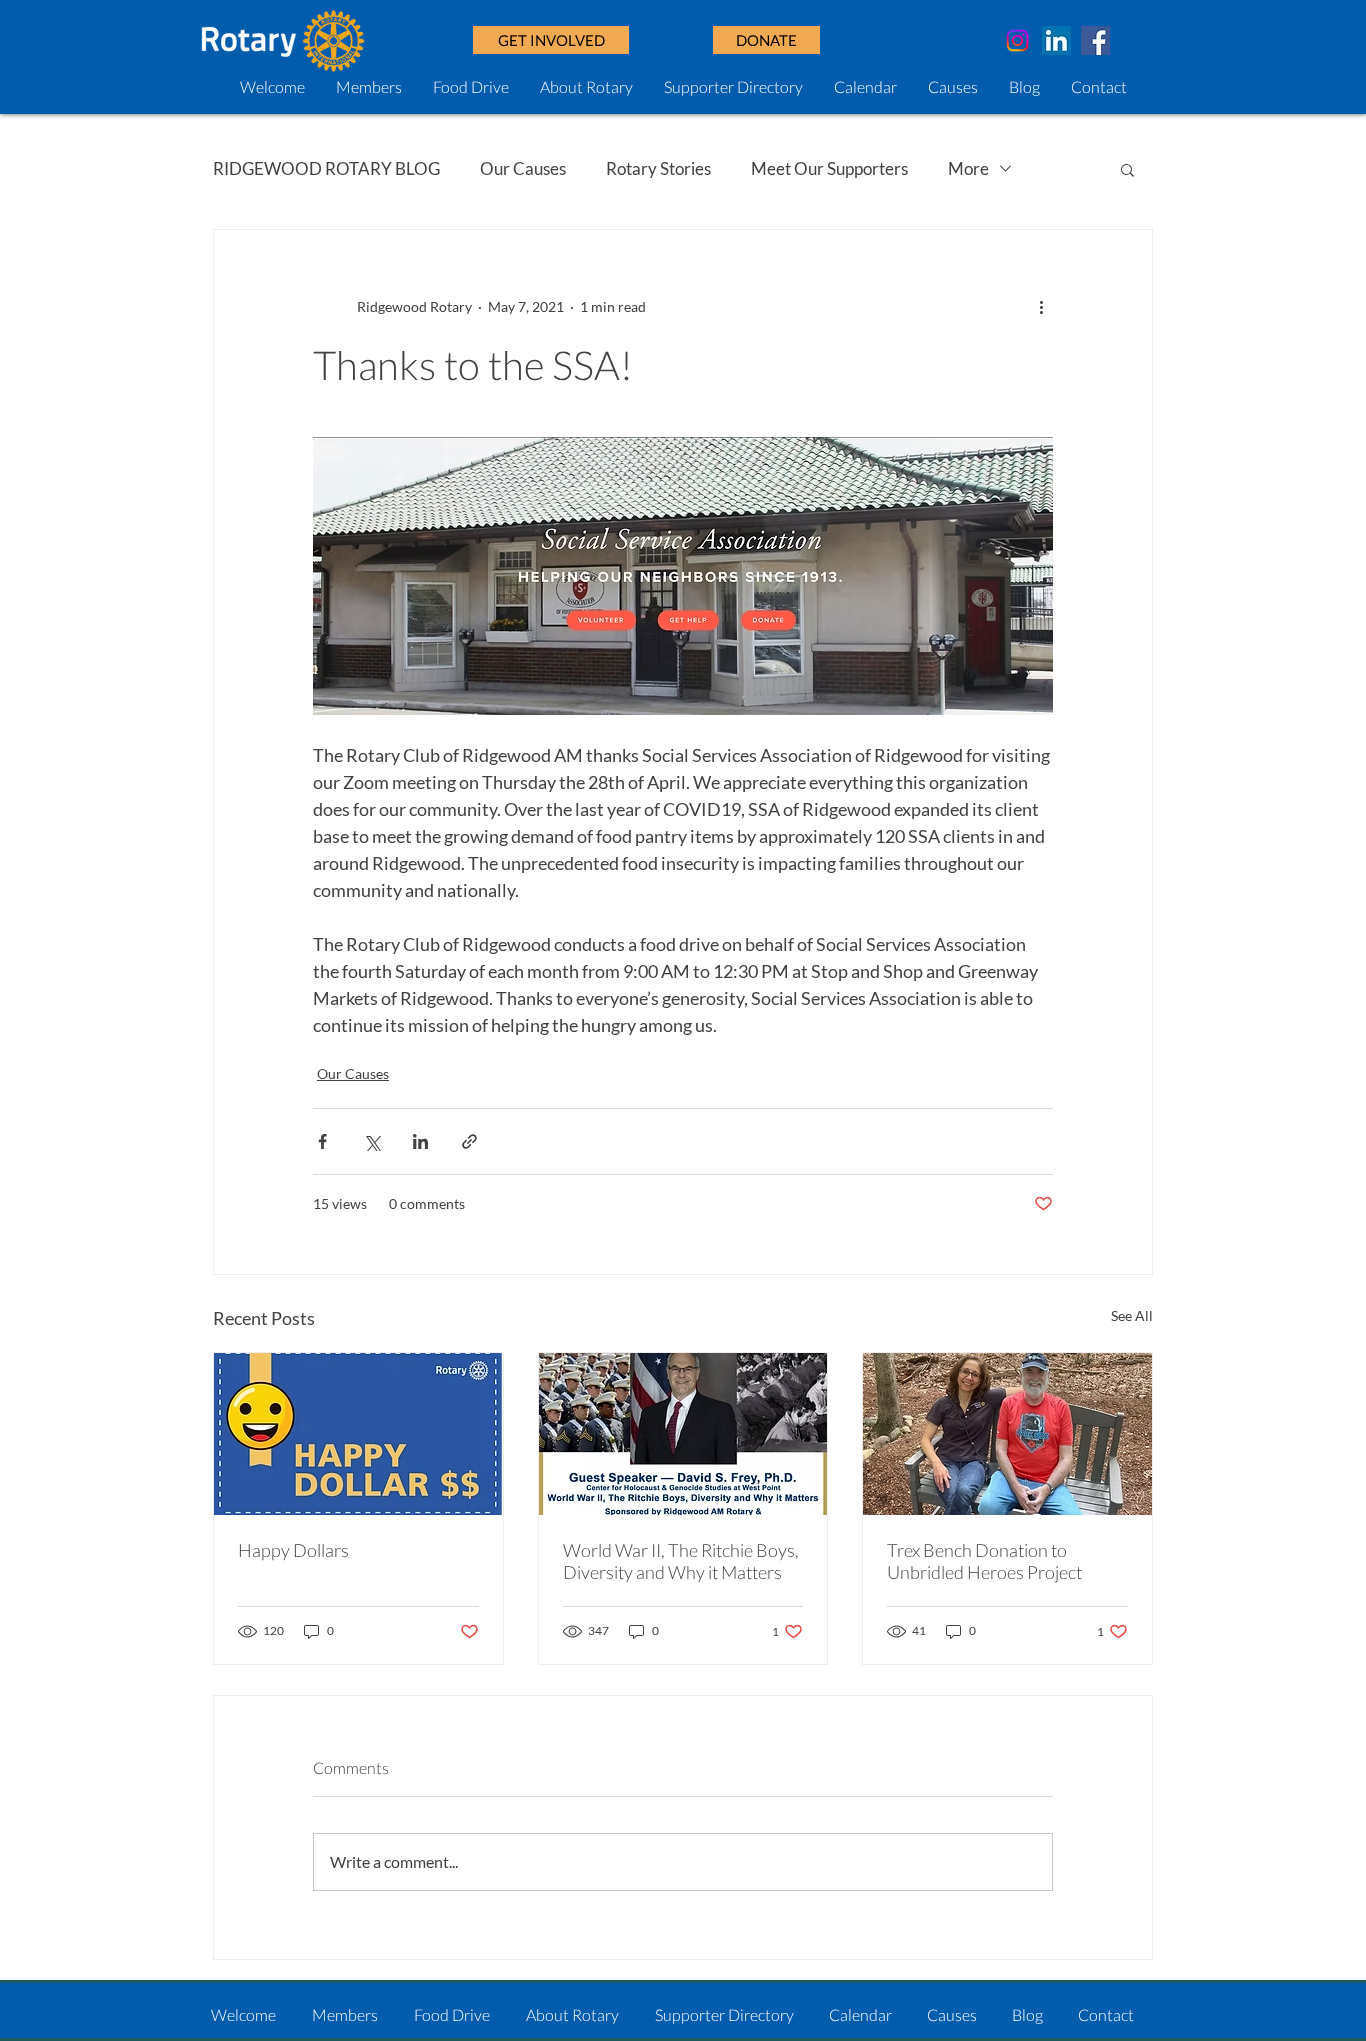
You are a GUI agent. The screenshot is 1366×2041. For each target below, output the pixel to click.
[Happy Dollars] (358, 1434)
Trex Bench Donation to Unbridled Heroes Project (984, 1561)
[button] (766, 40)
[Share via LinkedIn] (420, 1141)
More (968, 168)
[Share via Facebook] (322, 1141)
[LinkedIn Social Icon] (1056, 40)
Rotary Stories (658, 168)
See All (1132, 1315)
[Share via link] (469, 1141)
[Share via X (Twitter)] (371, 1141)
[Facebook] (1095, 40)
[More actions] (1041, 306)
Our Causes (523, 168)
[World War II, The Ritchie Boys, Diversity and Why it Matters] (683, 1434)
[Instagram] (1017, 40)
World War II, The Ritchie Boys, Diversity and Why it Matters (681, 1561)
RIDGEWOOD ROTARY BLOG (326, 168)
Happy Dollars (293, 1550)
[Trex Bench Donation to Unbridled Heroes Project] (1007, 1434)
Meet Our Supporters (829, 168)
